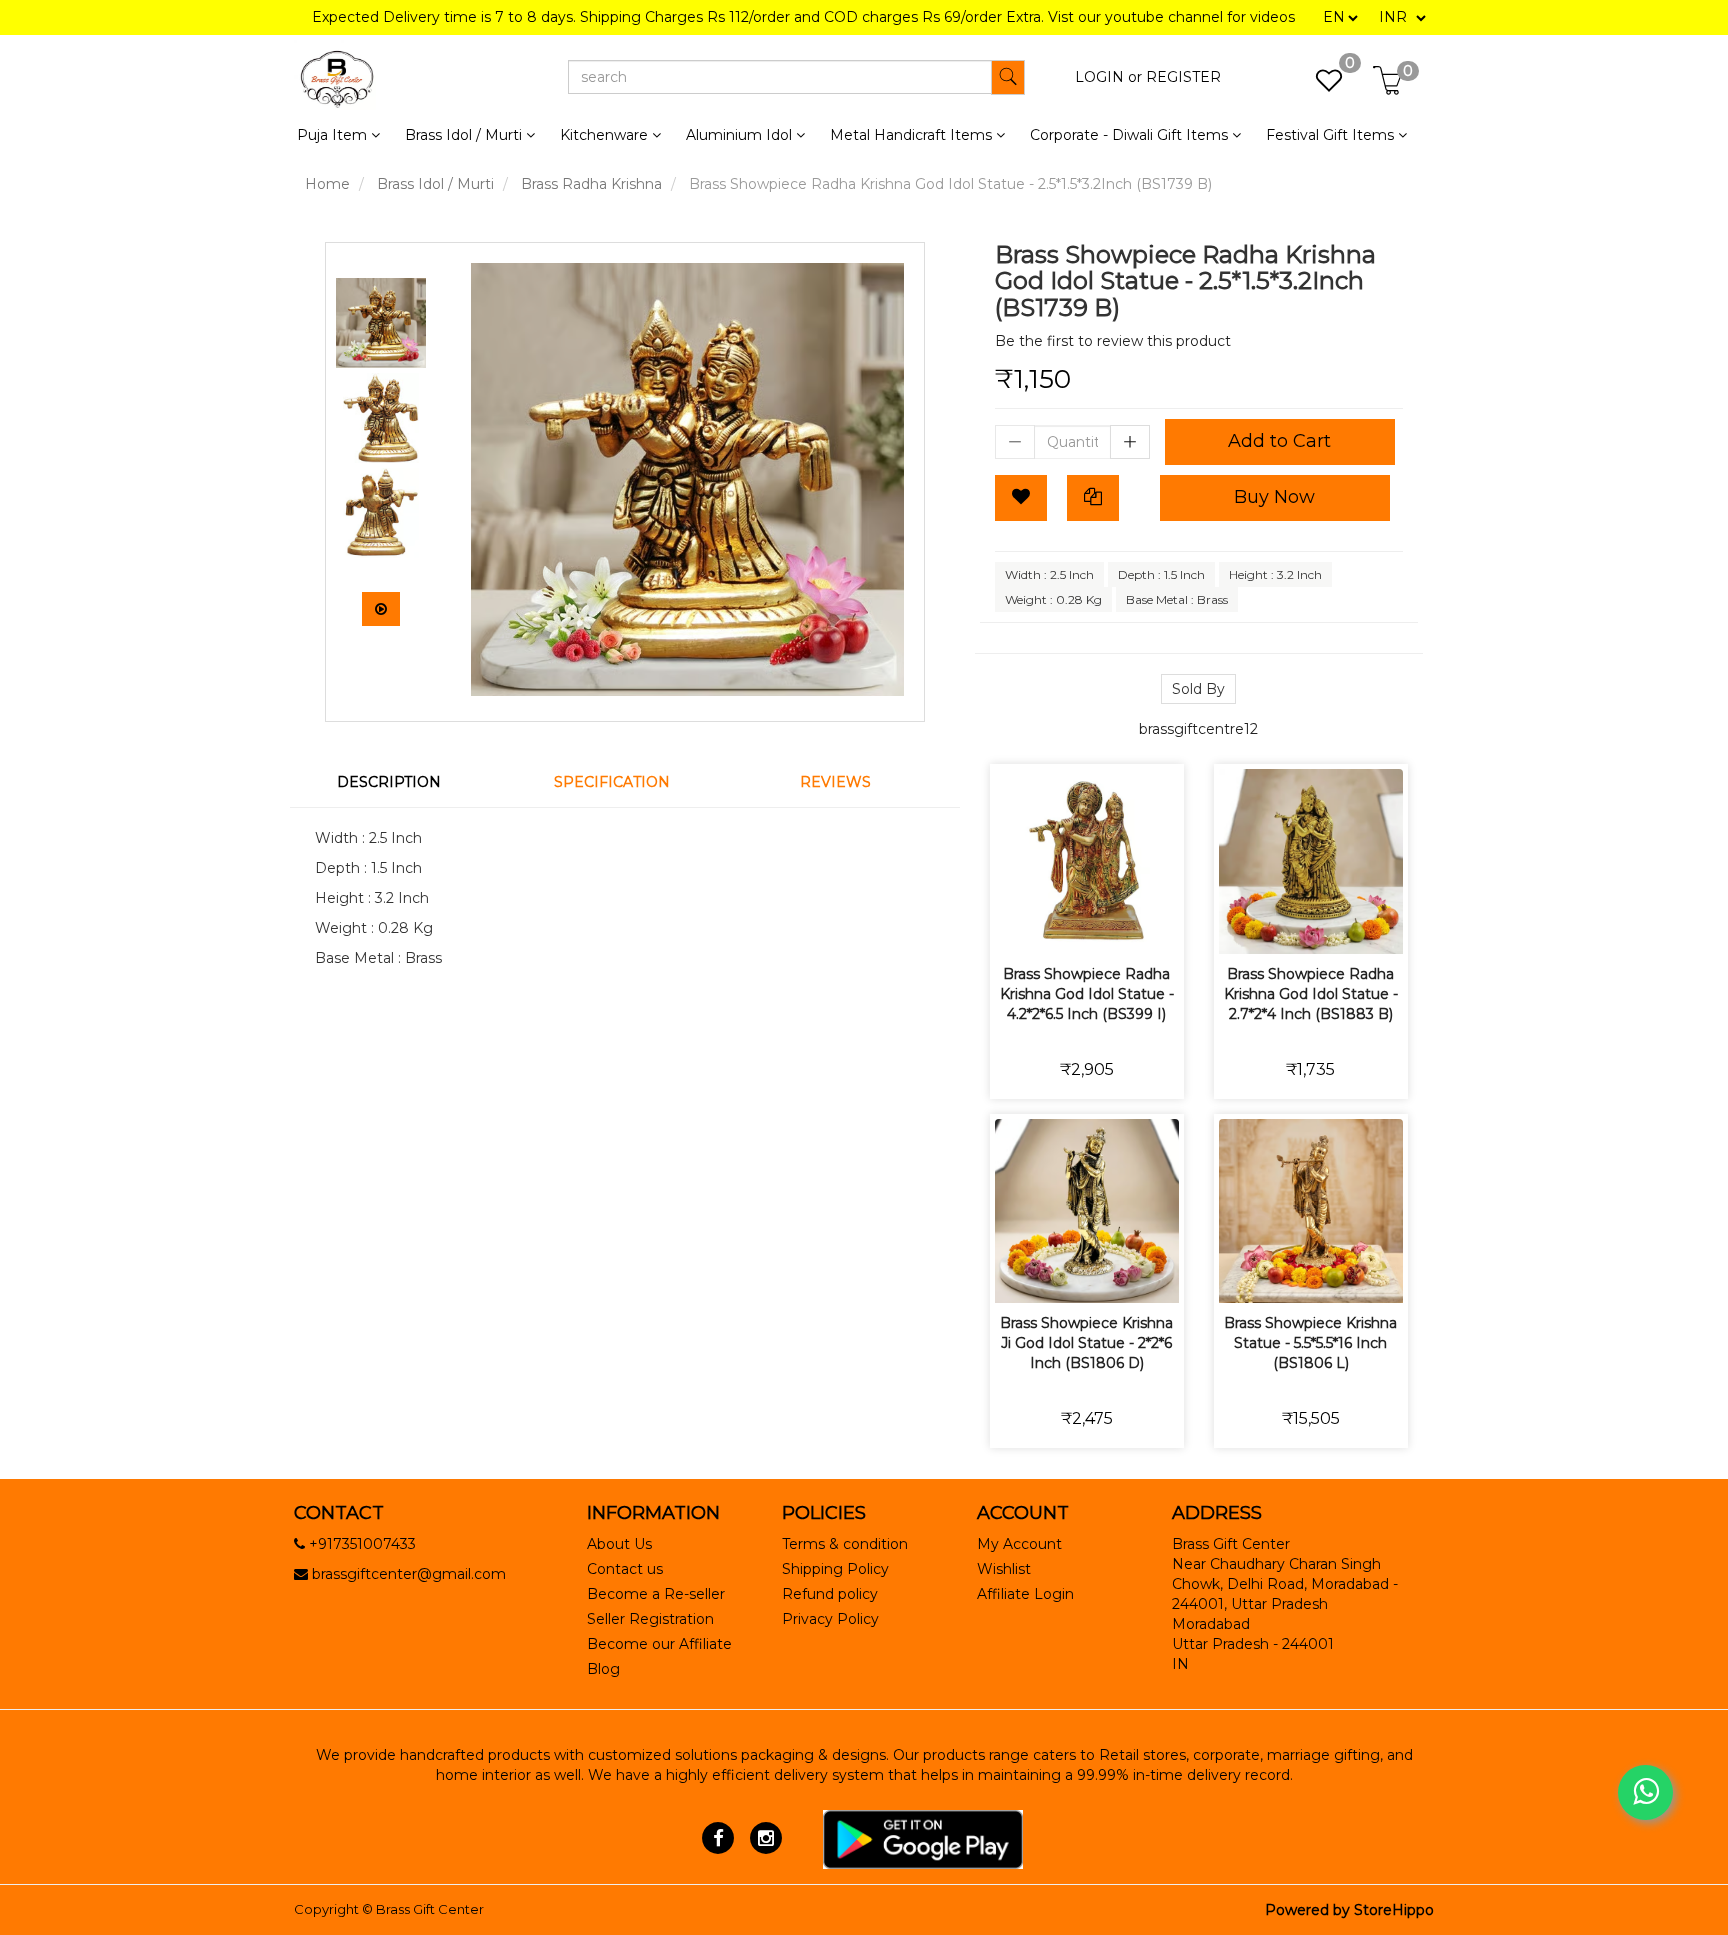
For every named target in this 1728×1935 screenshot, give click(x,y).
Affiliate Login (1025, 1594)
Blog (603, 1669)
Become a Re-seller (656, 1594)
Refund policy (830, 1594)
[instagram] (765, 1838)
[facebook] (718, 1838)
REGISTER (1183, 77)
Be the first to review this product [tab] (1113, 341)
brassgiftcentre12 (1198, 729)
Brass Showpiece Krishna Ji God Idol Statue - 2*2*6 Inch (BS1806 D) (1086, 1343)
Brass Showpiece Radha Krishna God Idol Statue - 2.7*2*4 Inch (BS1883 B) (1311, 994)
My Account (1019, 1544)
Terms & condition (845, 1544)
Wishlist (1004, 1569)
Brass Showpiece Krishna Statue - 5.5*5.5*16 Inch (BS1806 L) (1310, 1343)
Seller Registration (650, 1619)
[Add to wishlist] (1063, 925)
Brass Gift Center (430, 1909)
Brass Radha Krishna (591, 184)
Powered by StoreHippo (1349, 1910)
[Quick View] (1157, 925)
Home (327, 184)
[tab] (401, 782)
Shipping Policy (835, 1569)
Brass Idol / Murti (435, 184)
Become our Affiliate (659, 1644)
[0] (1318, 86)
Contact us (625, 1569)
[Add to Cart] (1016, 925)
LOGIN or (1108, 77)
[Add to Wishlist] (1021, 498)
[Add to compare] (1110, 925)
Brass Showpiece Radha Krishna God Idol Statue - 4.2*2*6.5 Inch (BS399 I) (1087, 994)
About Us (619, 1544)
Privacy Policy (830, 1619)
